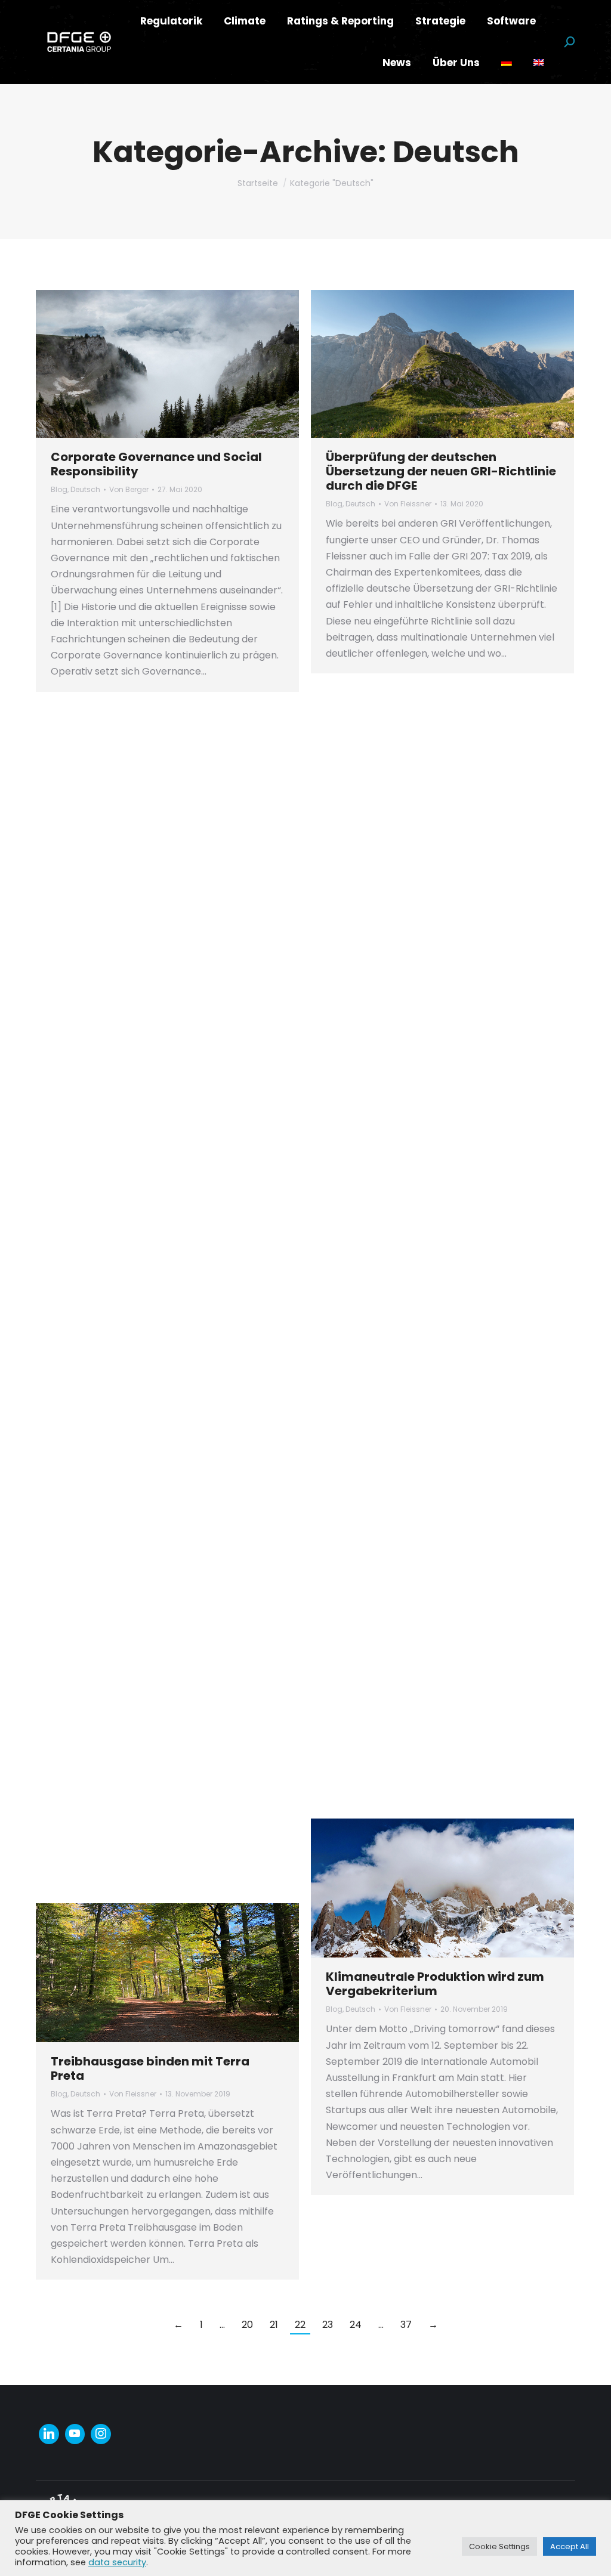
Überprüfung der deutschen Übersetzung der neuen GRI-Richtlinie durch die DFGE (441, 471)
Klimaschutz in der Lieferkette (418, 1183)
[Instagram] (101, 2434)
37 (406, 2325)
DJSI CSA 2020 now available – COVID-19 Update (419, 851)
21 (274, 2325)
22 (300, 2325)
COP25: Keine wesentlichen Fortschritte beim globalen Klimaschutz (408, 1572)
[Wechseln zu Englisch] (539, 63)
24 (356, 2325)
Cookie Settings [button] (499, 2546)
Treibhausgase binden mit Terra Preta (150, 2068)
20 (247, 2325)
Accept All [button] (570, 2546)
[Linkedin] (49, 2434)
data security (117, 2562)
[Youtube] (75, 2434)
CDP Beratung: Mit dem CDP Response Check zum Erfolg (166, 868)
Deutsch (85, 489)
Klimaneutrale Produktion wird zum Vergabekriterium (435, 1984)
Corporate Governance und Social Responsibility (156, 464)
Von (129, 489)
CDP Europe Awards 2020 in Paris (150, 1250)
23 (328, 2325)
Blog (59, 489)
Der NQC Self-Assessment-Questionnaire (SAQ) (134, 1631)
